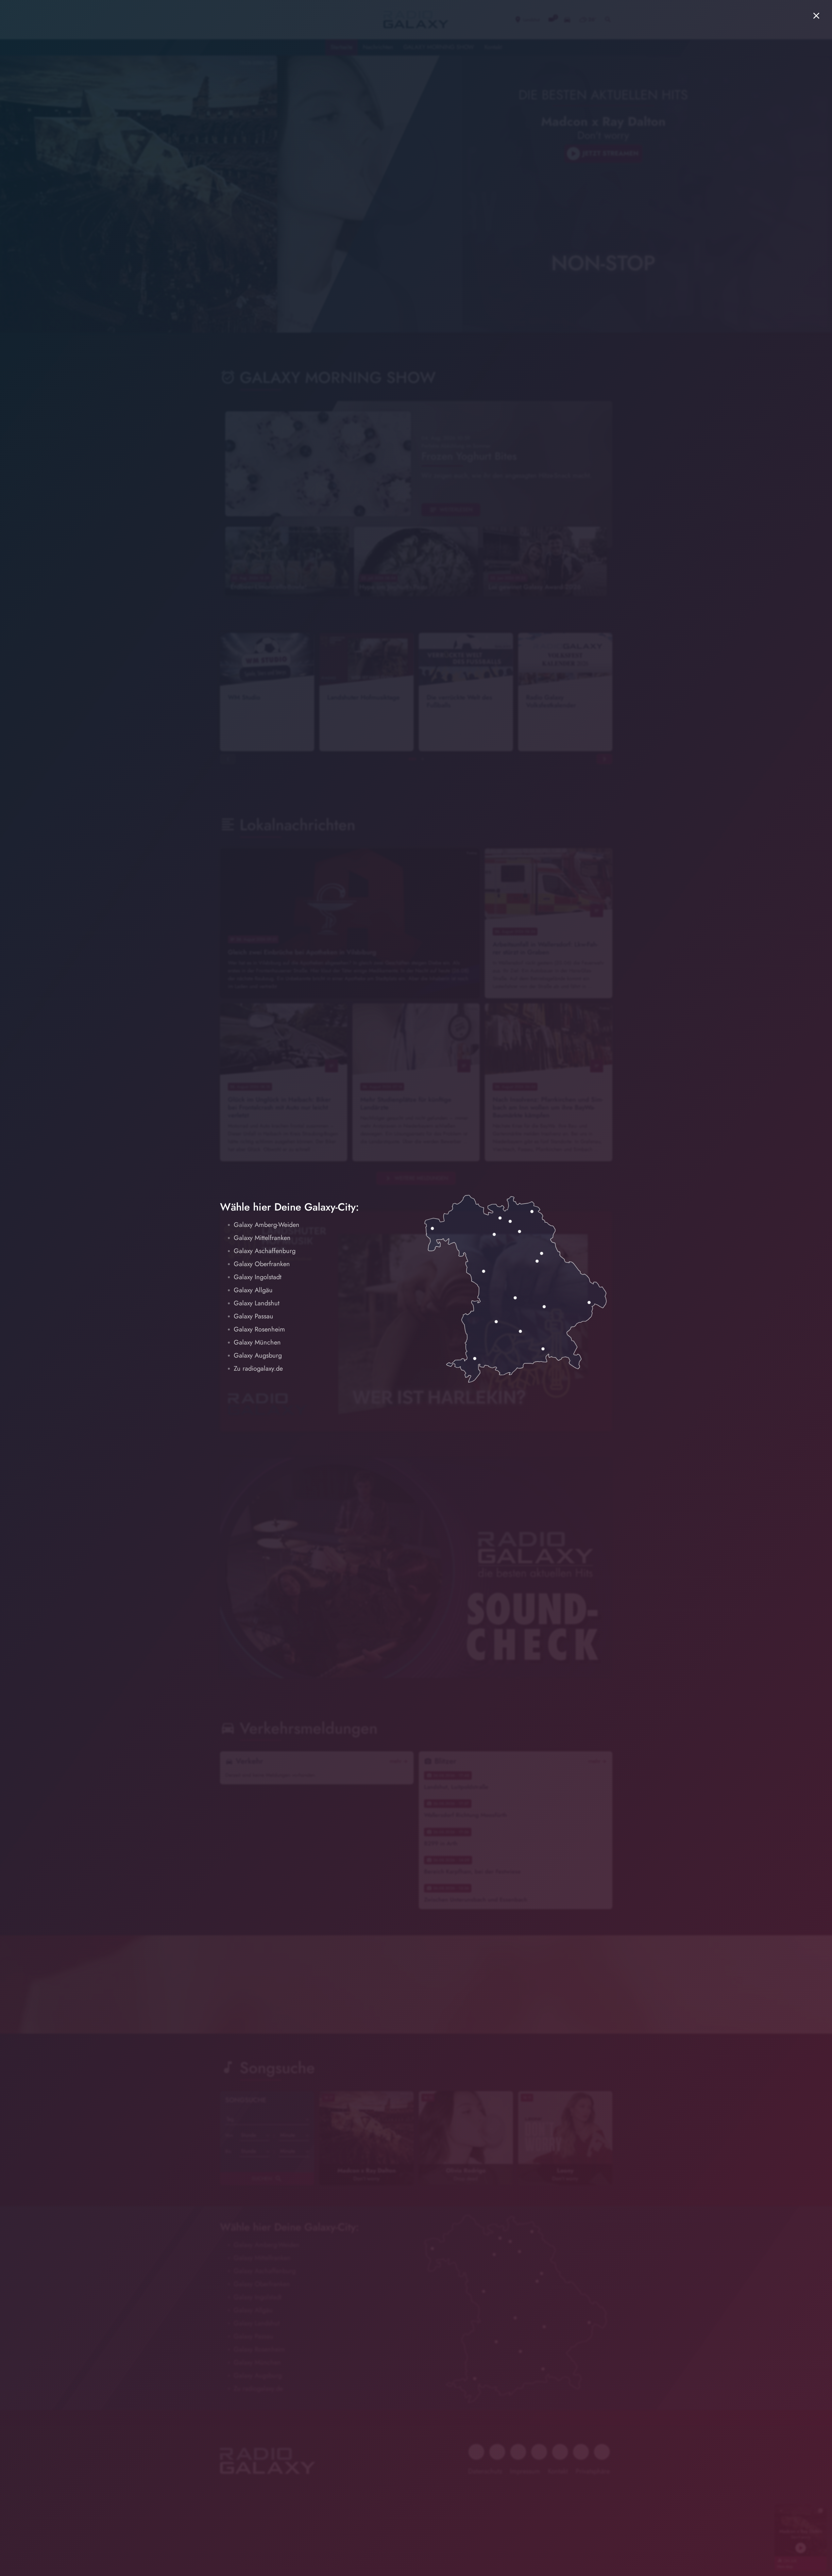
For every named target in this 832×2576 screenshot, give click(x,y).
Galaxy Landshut (257, 1303)
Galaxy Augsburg (258, 1355)
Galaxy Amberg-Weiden (267, 1225)
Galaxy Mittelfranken (262, 1238)
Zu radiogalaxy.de (258, 1369)
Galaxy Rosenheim (259, 1329)
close (816, 16)
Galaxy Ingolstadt (258, 1277)
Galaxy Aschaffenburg (265, 1251)
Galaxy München (257, 1342)
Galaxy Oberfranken (262, 1264)
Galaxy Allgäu (253, 1290)
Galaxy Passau (254, 1316)
